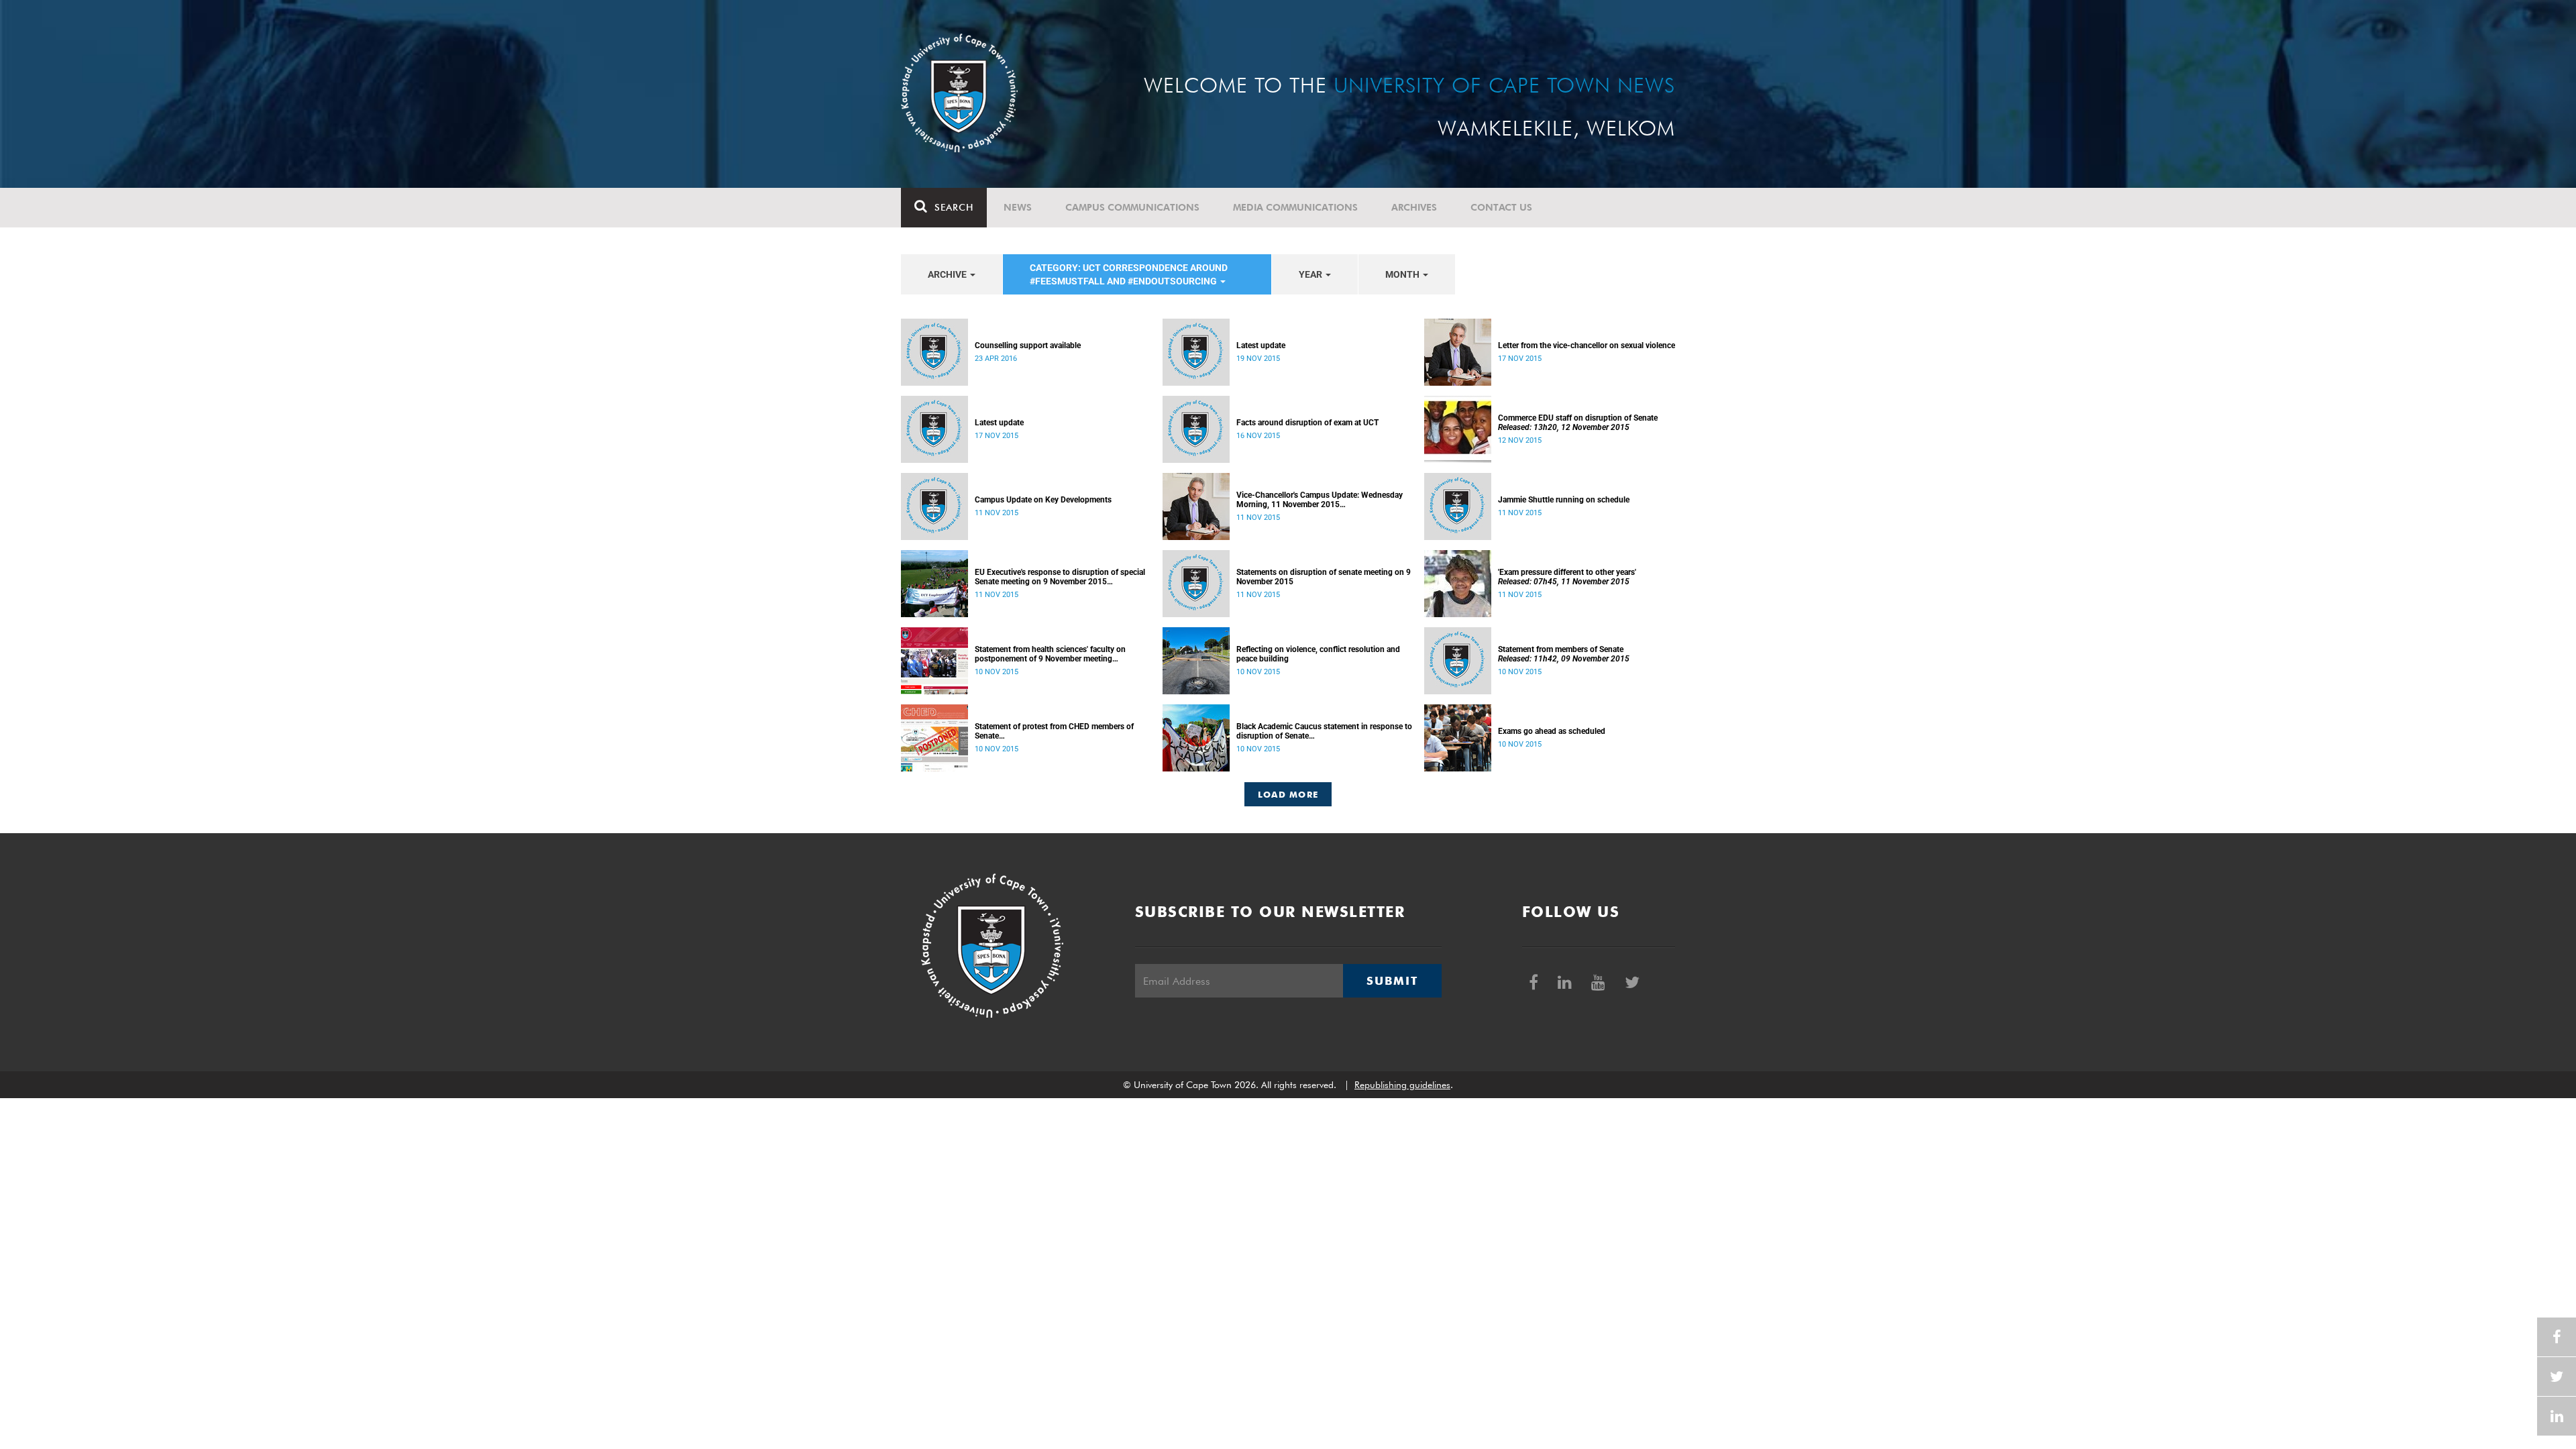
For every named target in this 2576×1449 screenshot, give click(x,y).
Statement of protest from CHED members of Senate (1054, 731)
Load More (1288, 794)
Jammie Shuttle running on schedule (1564, 500)
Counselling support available (1028, 345)
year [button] (1311, 274)
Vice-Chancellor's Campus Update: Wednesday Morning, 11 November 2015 (1320, 500)
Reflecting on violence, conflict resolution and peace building (1318, 654)
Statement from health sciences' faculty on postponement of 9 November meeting (1050, 654)
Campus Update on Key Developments (1043, 500)
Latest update (1261, 345)
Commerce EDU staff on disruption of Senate (1578, 423)
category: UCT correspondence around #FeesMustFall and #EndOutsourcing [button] (1129, 274)
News (1018, 207)
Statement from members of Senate (1564, 654)
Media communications (1295, 207)
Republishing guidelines (1402, 1085)
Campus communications (1132, 207)
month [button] (1403, 274)
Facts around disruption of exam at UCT (1307, 423)
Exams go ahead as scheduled (1552, 731)
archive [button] (948, 274)
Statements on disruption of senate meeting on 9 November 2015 (1324, 577)
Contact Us (1501, 207)
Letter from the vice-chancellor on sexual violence (1587, 345)
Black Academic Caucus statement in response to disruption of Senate (1324, 731)
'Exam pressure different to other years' (1567, 577)
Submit (1392, 981)
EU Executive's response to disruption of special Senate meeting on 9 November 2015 (1060, 577)
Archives (1414, 207)
